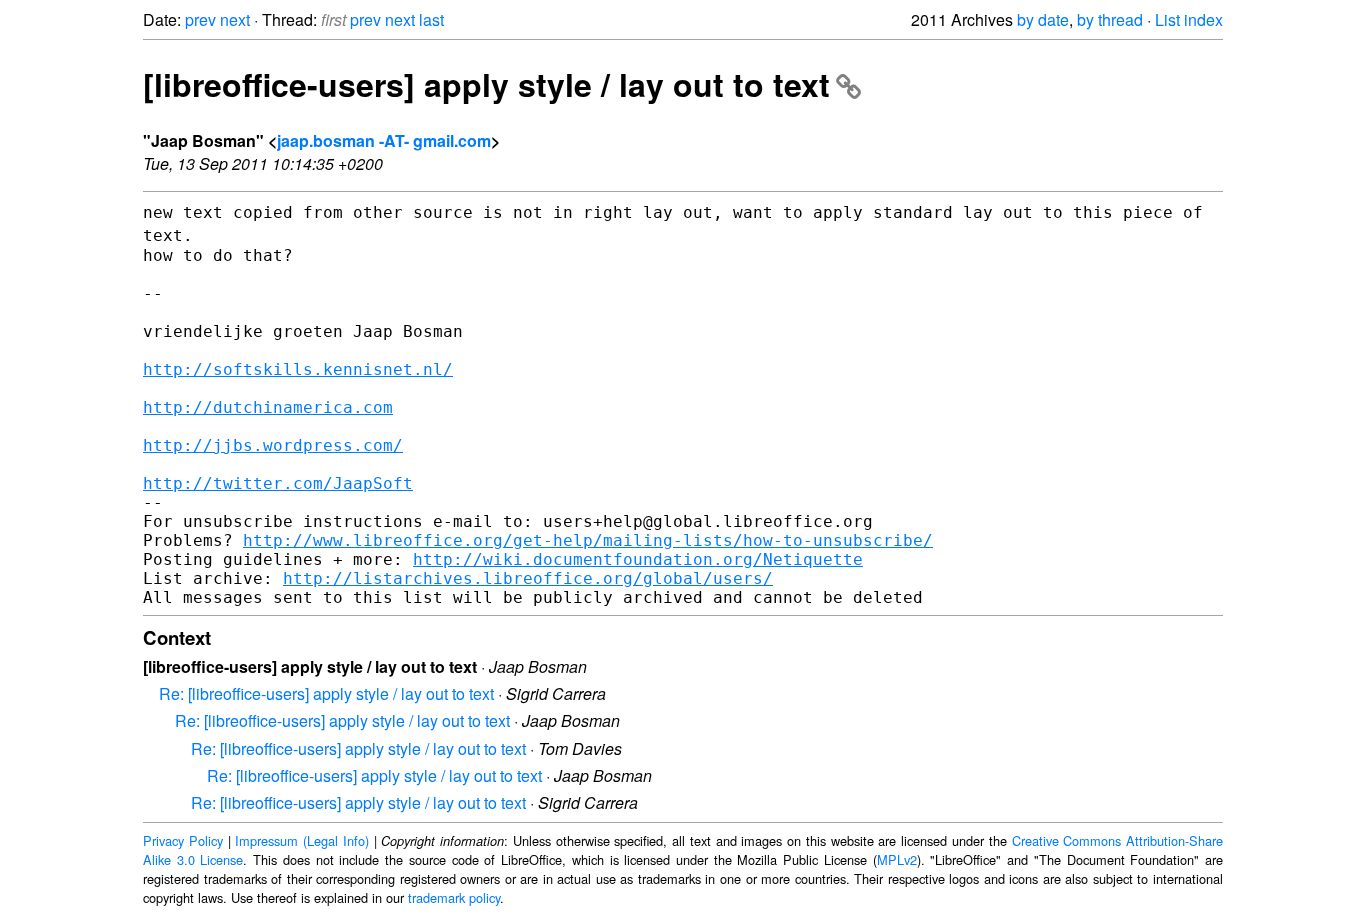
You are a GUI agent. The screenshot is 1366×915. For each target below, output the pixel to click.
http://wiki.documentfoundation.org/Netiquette (638, 559)
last (431, 19)
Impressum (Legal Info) (302, 840)
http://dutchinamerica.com (268, 407)
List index (1189, 19)
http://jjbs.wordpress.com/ (273, 445)
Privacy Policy (183, 840)
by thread (1110, 19)
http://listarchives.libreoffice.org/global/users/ (528, 578)
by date (1043, 19)
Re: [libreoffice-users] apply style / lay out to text (326, 693)
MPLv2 (897, 859)
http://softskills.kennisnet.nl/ (298, 369)
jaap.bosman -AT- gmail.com (384, 140)
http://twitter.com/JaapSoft (278, 483)
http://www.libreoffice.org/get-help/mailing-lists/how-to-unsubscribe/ (588, 540)
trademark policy (454, 897)
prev (200, 19)
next (235, 19)
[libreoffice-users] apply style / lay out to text (486, 84)
